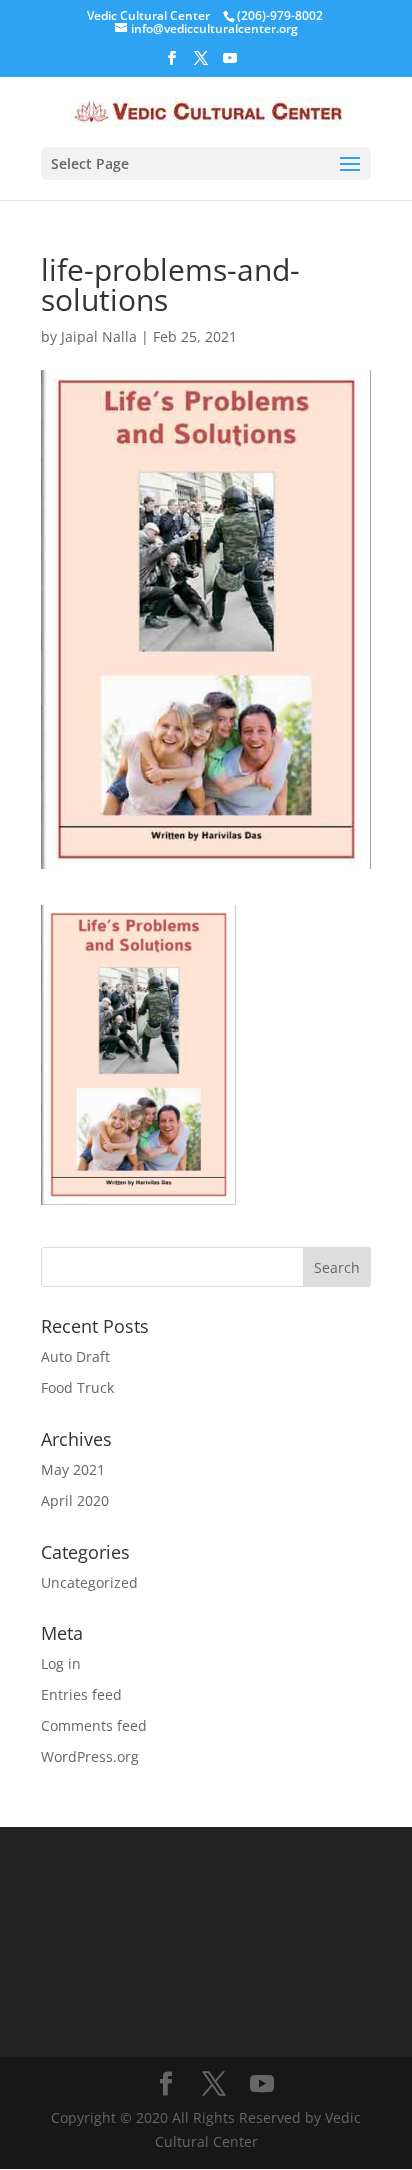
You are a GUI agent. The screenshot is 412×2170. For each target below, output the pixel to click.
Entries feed (81, 1694)
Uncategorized (89, 1582)
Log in (61, 1663)
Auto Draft (75, 1356)
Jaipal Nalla (99, 336)
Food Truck (77, 1387)
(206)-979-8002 (280, 15)
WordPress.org (90, 1756)
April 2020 (75, 1500)
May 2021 (73, 1469)
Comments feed (94, 1725)
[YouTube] (230, 64)
